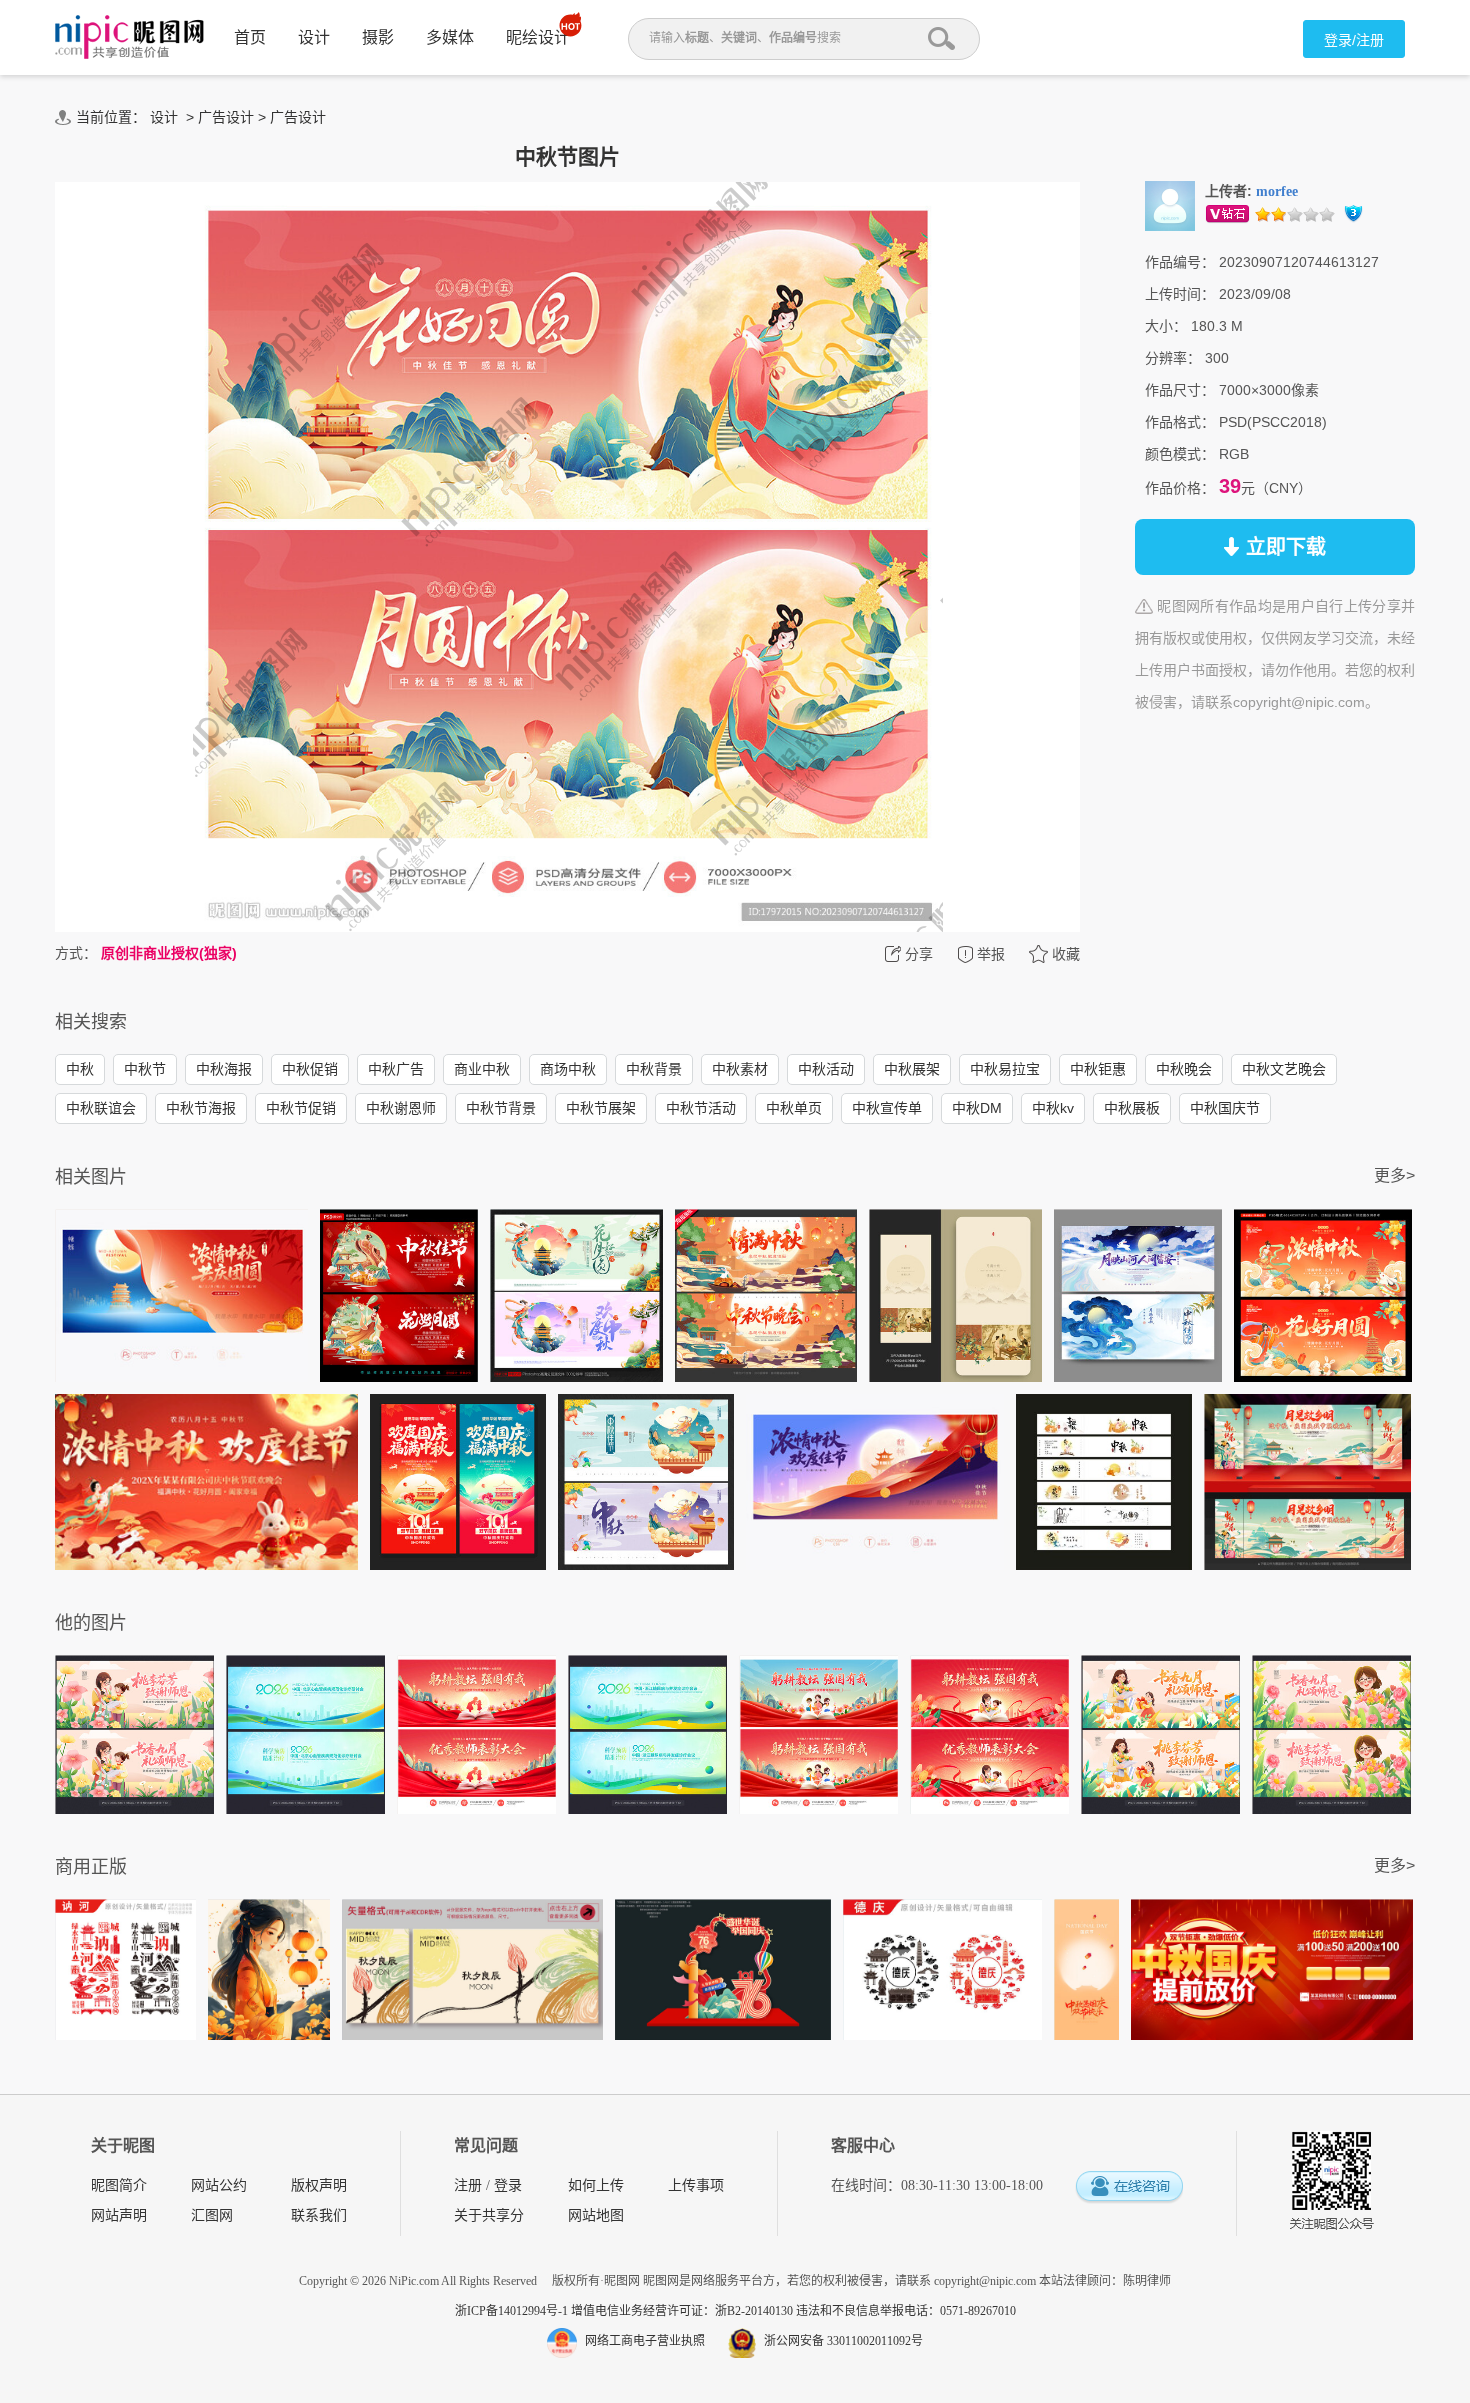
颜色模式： (1180, 454)
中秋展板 (1132, 1108)
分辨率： (1173, 358)
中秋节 (145, 1069)
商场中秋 (568, 1069)
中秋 (80, 1069)
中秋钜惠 (1098, 1069)
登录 (508, 2185)
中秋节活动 (701, 1108)
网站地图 (596, 2215)
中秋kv (1053, 1108)
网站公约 (219, 2185)
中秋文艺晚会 (1284, 1069)
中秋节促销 (301, 1108)
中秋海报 (224, 1069)
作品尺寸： (1180, 390)
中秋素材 (740, 1069)
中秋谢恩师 (401, 1108)
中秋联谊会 (101, 1108)
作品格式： (1180, 422)
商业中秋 (482, 1069)
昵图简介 (119, 2185)
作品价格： (1180, 488)
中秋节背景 (501, 1108)
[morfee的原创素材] (1170, 205)
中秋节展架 (601, 1108)
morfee (1277, 191)
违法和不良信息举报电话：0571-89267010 (906, 2311)
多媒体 (450, 37)
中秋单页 (794, 1108)
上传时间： (1180, 294)
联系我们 (319, 2215)
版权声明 (319, 2185)
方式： (76, 953)
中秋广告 (396, 1069)
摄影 (378, 37)
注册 (468, 2185)
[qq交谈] (1129, 2187)
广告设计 (226, 117)
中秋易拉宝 (1005, 1069)
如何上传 (596, 2185)
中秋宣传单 (887, 1108)
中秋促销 (310, 1069)
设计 (314, 37)
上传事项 (696, 2185)
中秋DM (977, 1108)
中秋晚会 (1184, 1069)
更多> (1394, 1175)
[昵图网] (129, 37)
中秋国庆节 (1225, 1108)
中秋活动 (826, 1069)
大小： (1166, 326)
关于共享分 (489, 2215)
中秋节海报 (201, 1108)
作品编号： (1180, 262)
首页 (250, 37)
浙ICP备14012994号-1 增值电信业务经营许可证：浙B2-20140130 (625, 2311)
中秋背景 (654, 1069)
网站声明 (119, 2215)
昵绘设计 (538, 37)
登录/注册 (1354, 40)
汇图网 (212, 2215)
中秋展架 (912, 1069)
